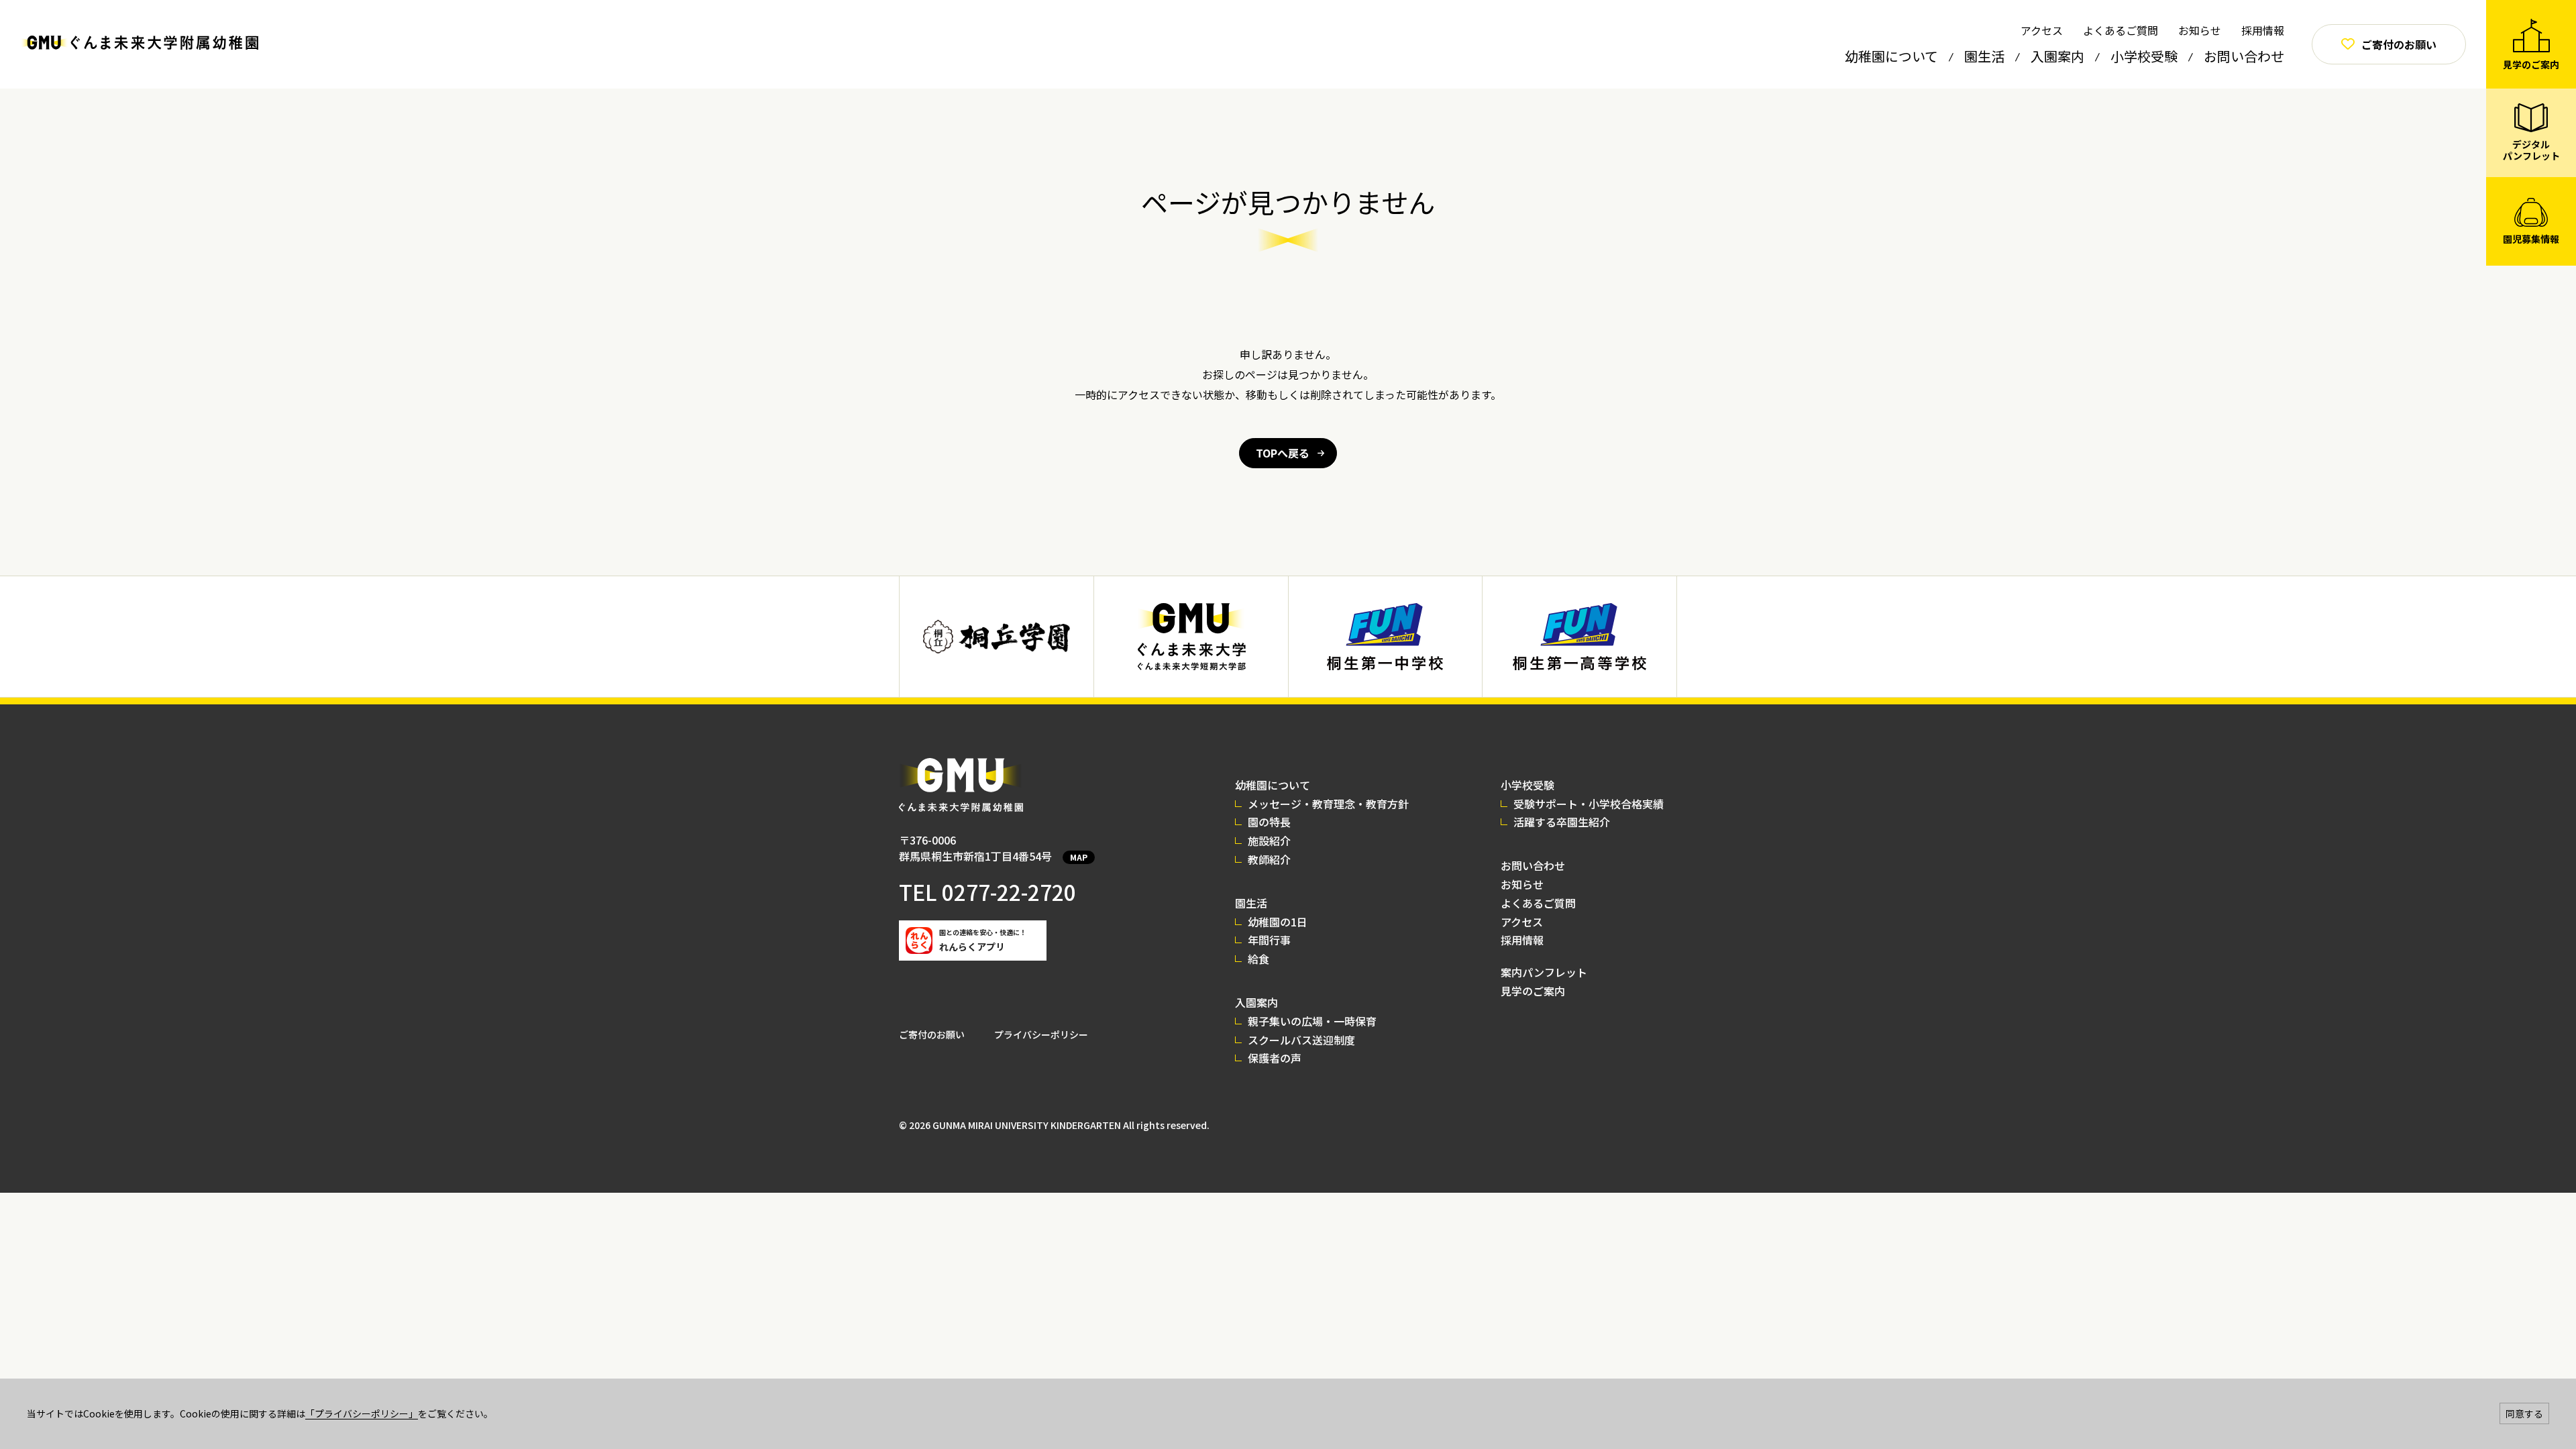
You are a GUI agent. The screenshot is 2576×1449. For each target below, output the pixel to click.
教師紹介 (1269, 859)
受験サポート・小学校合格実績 (1589, 804)
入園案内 (2057, 56)
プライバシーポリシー (1041, 1034)
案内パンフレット (1544, 972)
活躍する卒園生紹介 (1562, 822)
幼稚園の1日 (1278, 922)
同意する (2524, 1413)
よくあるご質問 (2121, 30)
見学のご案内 (1533, 991)
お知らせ (2200, 30)
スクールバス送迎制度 (1301, 1040)
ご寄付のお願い (932, 1034)
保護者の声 (1275, 1058)
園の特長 (1269, 822)
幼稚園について (1891, 56)
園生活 (1984, 56)
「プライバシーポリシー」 (362, 1413)
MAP (1079, 857)
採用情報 (2263, 30)
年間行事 (1269, 940)
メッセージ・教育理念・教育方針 (1328, 804)
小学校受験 (2144, 56)
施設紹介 (1269, 841)
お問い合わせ (2244, 56)
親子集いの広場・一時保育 (1312, 1021)
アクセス (2042, 30)
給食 (1258, 959)
